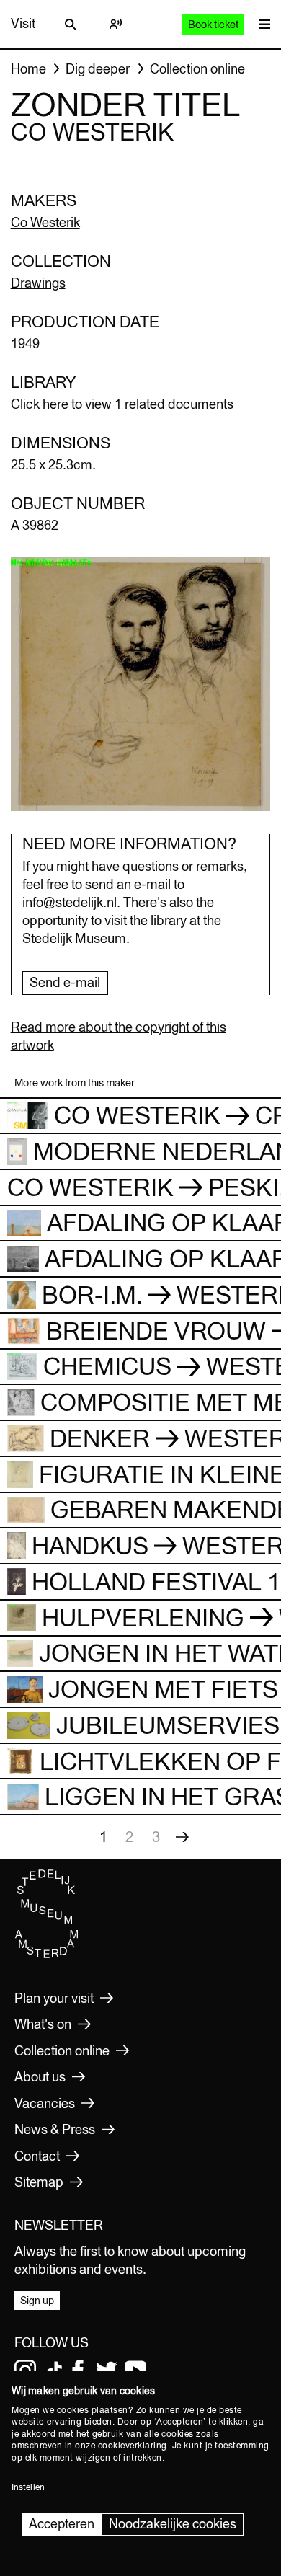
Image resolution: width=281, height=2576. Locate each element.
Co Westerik (45, 222)
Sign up (37, 2301)
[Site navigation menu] (261, 24)
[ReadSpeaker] (115, 24)
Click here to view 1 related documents (122, 404)
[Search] (71, 24)
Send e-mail (65, 982)
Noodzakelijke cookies (173, 2524)
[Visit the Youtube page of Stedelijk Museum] (135, 2371)
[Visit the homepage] (47, 1955)
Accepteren (62, 2524)
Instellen (28, 2487)
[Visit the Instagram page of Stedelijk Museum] (25, 2371)
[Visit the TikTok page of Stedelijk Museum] (54, 2371)
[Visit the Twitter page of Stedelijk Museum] (107, 2371)
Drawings (38, 283)
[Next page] (182, 1837)
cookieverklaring (133, 2446)
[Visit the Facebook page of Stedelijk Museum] (78, 2371)
